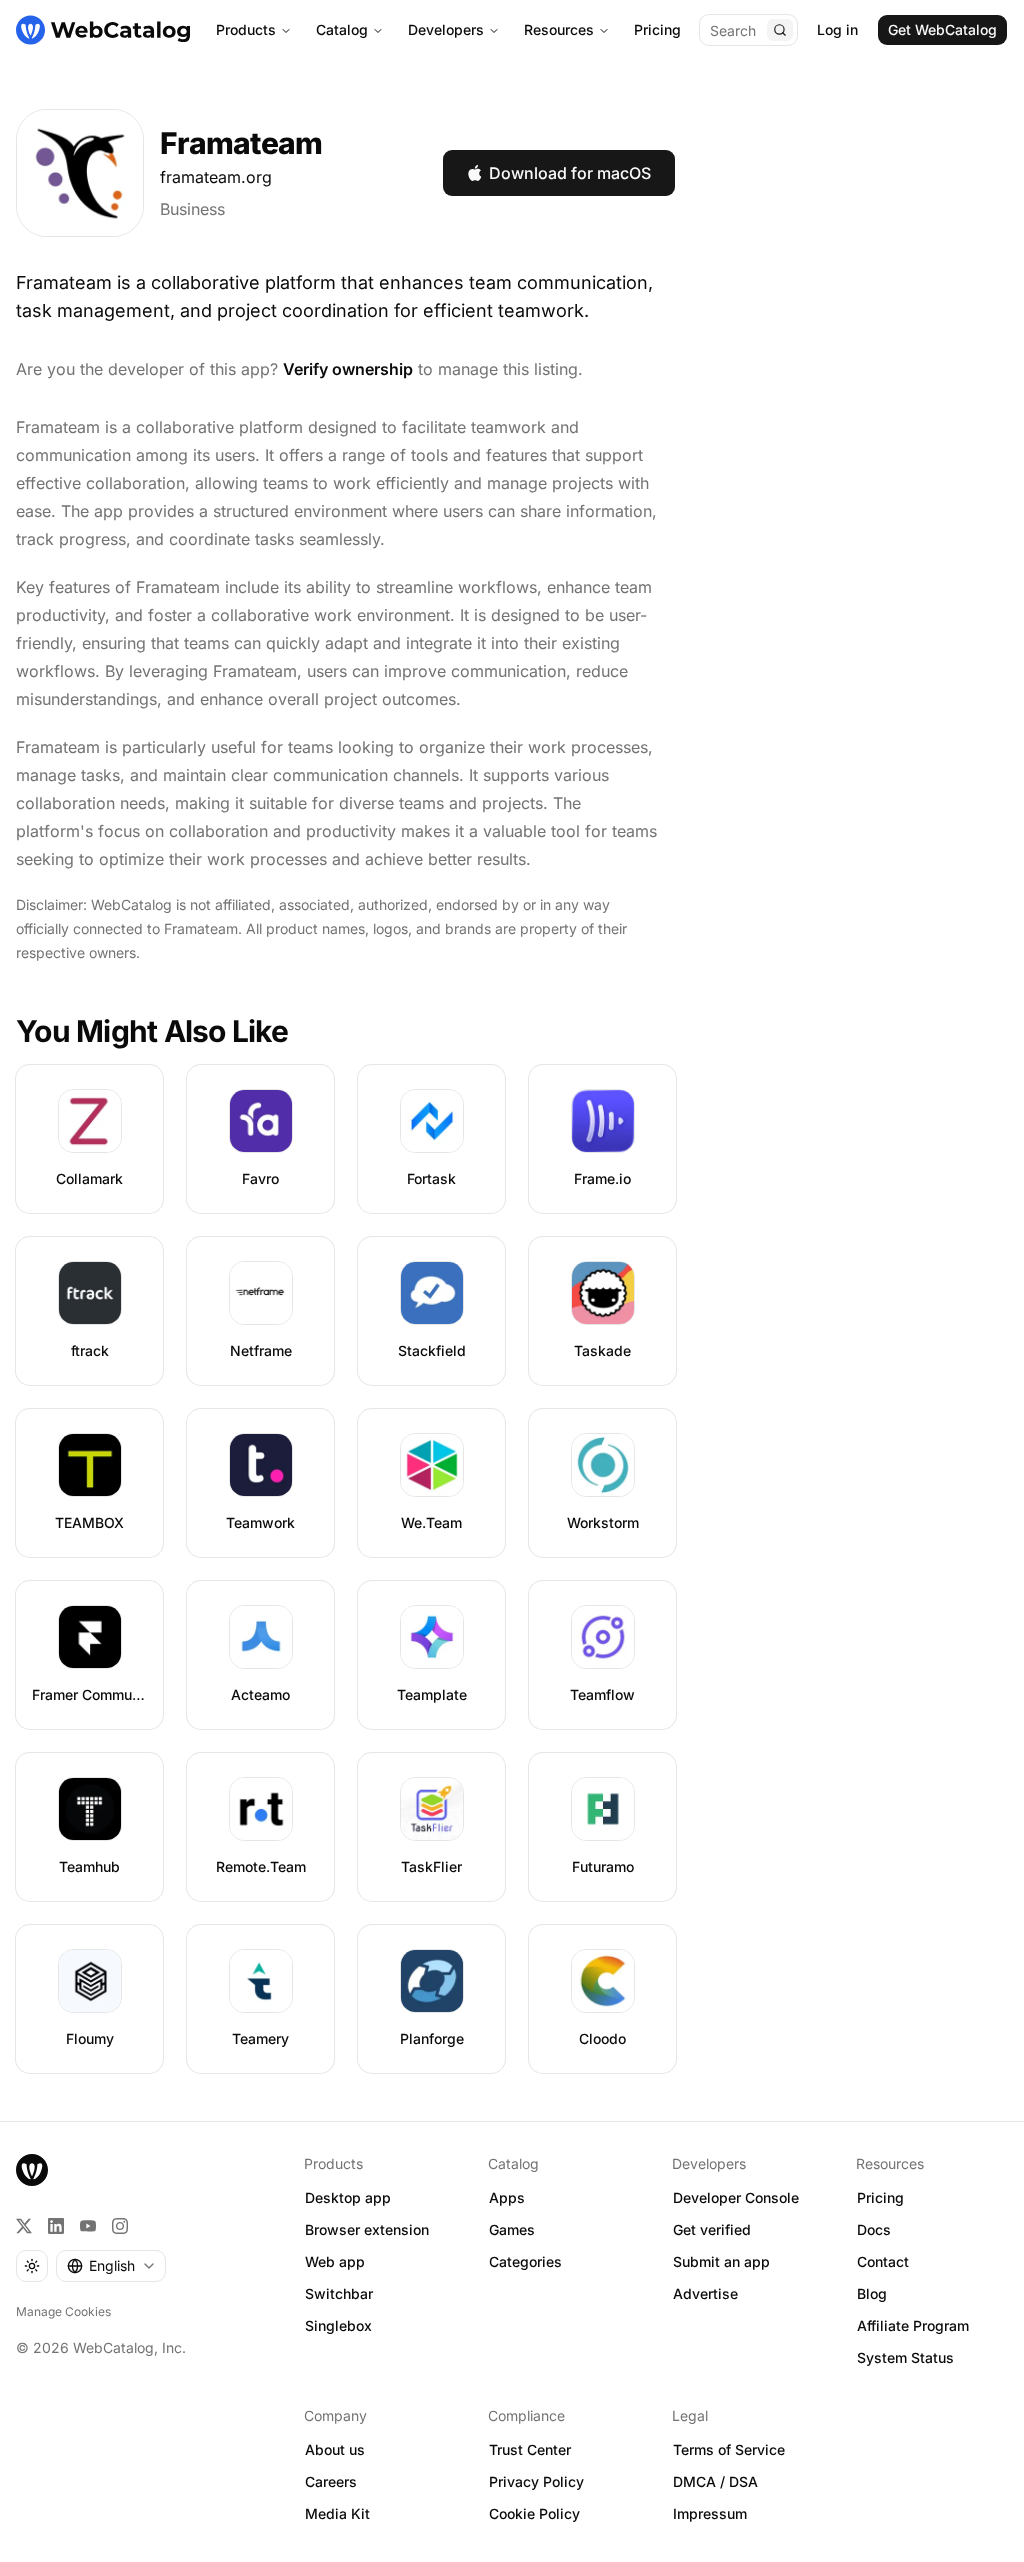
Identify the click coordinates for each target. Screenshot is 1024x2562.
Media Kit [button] (337, 2513)
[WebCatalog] (32, 2170)
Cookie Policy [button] (534, 2513)
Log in (837, 29)
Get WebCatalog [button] (942, 29)
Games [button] (512, 2229)
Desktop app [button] (348, 2197)
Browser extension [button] (367, 2229)
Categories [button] (525, 2261)
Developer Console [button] (736, 2197)
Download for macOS (570, 173)
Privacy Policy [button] (536, 2481)
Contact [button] (883, 2261)
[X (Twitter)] (24, 2226)
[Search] (780, 30)
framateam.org (216, 177)
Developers (446, 29)
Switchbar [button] (339, 2293)
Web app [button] (335, 2261)
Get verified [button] (712, 2229)
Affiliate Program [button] (913, 2325)
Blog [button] (872, 2293)
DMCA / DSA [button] (715, 2481)
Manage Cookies (63, 2311)
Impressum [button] (710, 2513)
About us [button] (335, 2449)
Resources (559, 29)
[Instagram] (120, 2226)
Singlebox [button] (338, 2325)
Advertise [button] (705, 2293)
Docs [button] (874, 2229)
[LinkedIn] (56, 2226)
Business (192, 209)
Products (246, 29)
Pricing (657, 29)
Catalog (342, 29)
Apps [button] (507, 2197)
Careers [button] (331, 2481)
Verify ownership (348, 369)
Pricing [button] (880, 2197)
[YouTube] (88, 2226)
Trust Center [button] (530, 2449)
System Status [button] (905, 2357)
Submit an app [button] (721, 2261)
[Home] (103, 30)
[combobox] (111, 2266)
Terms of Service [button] (729, 2449)
